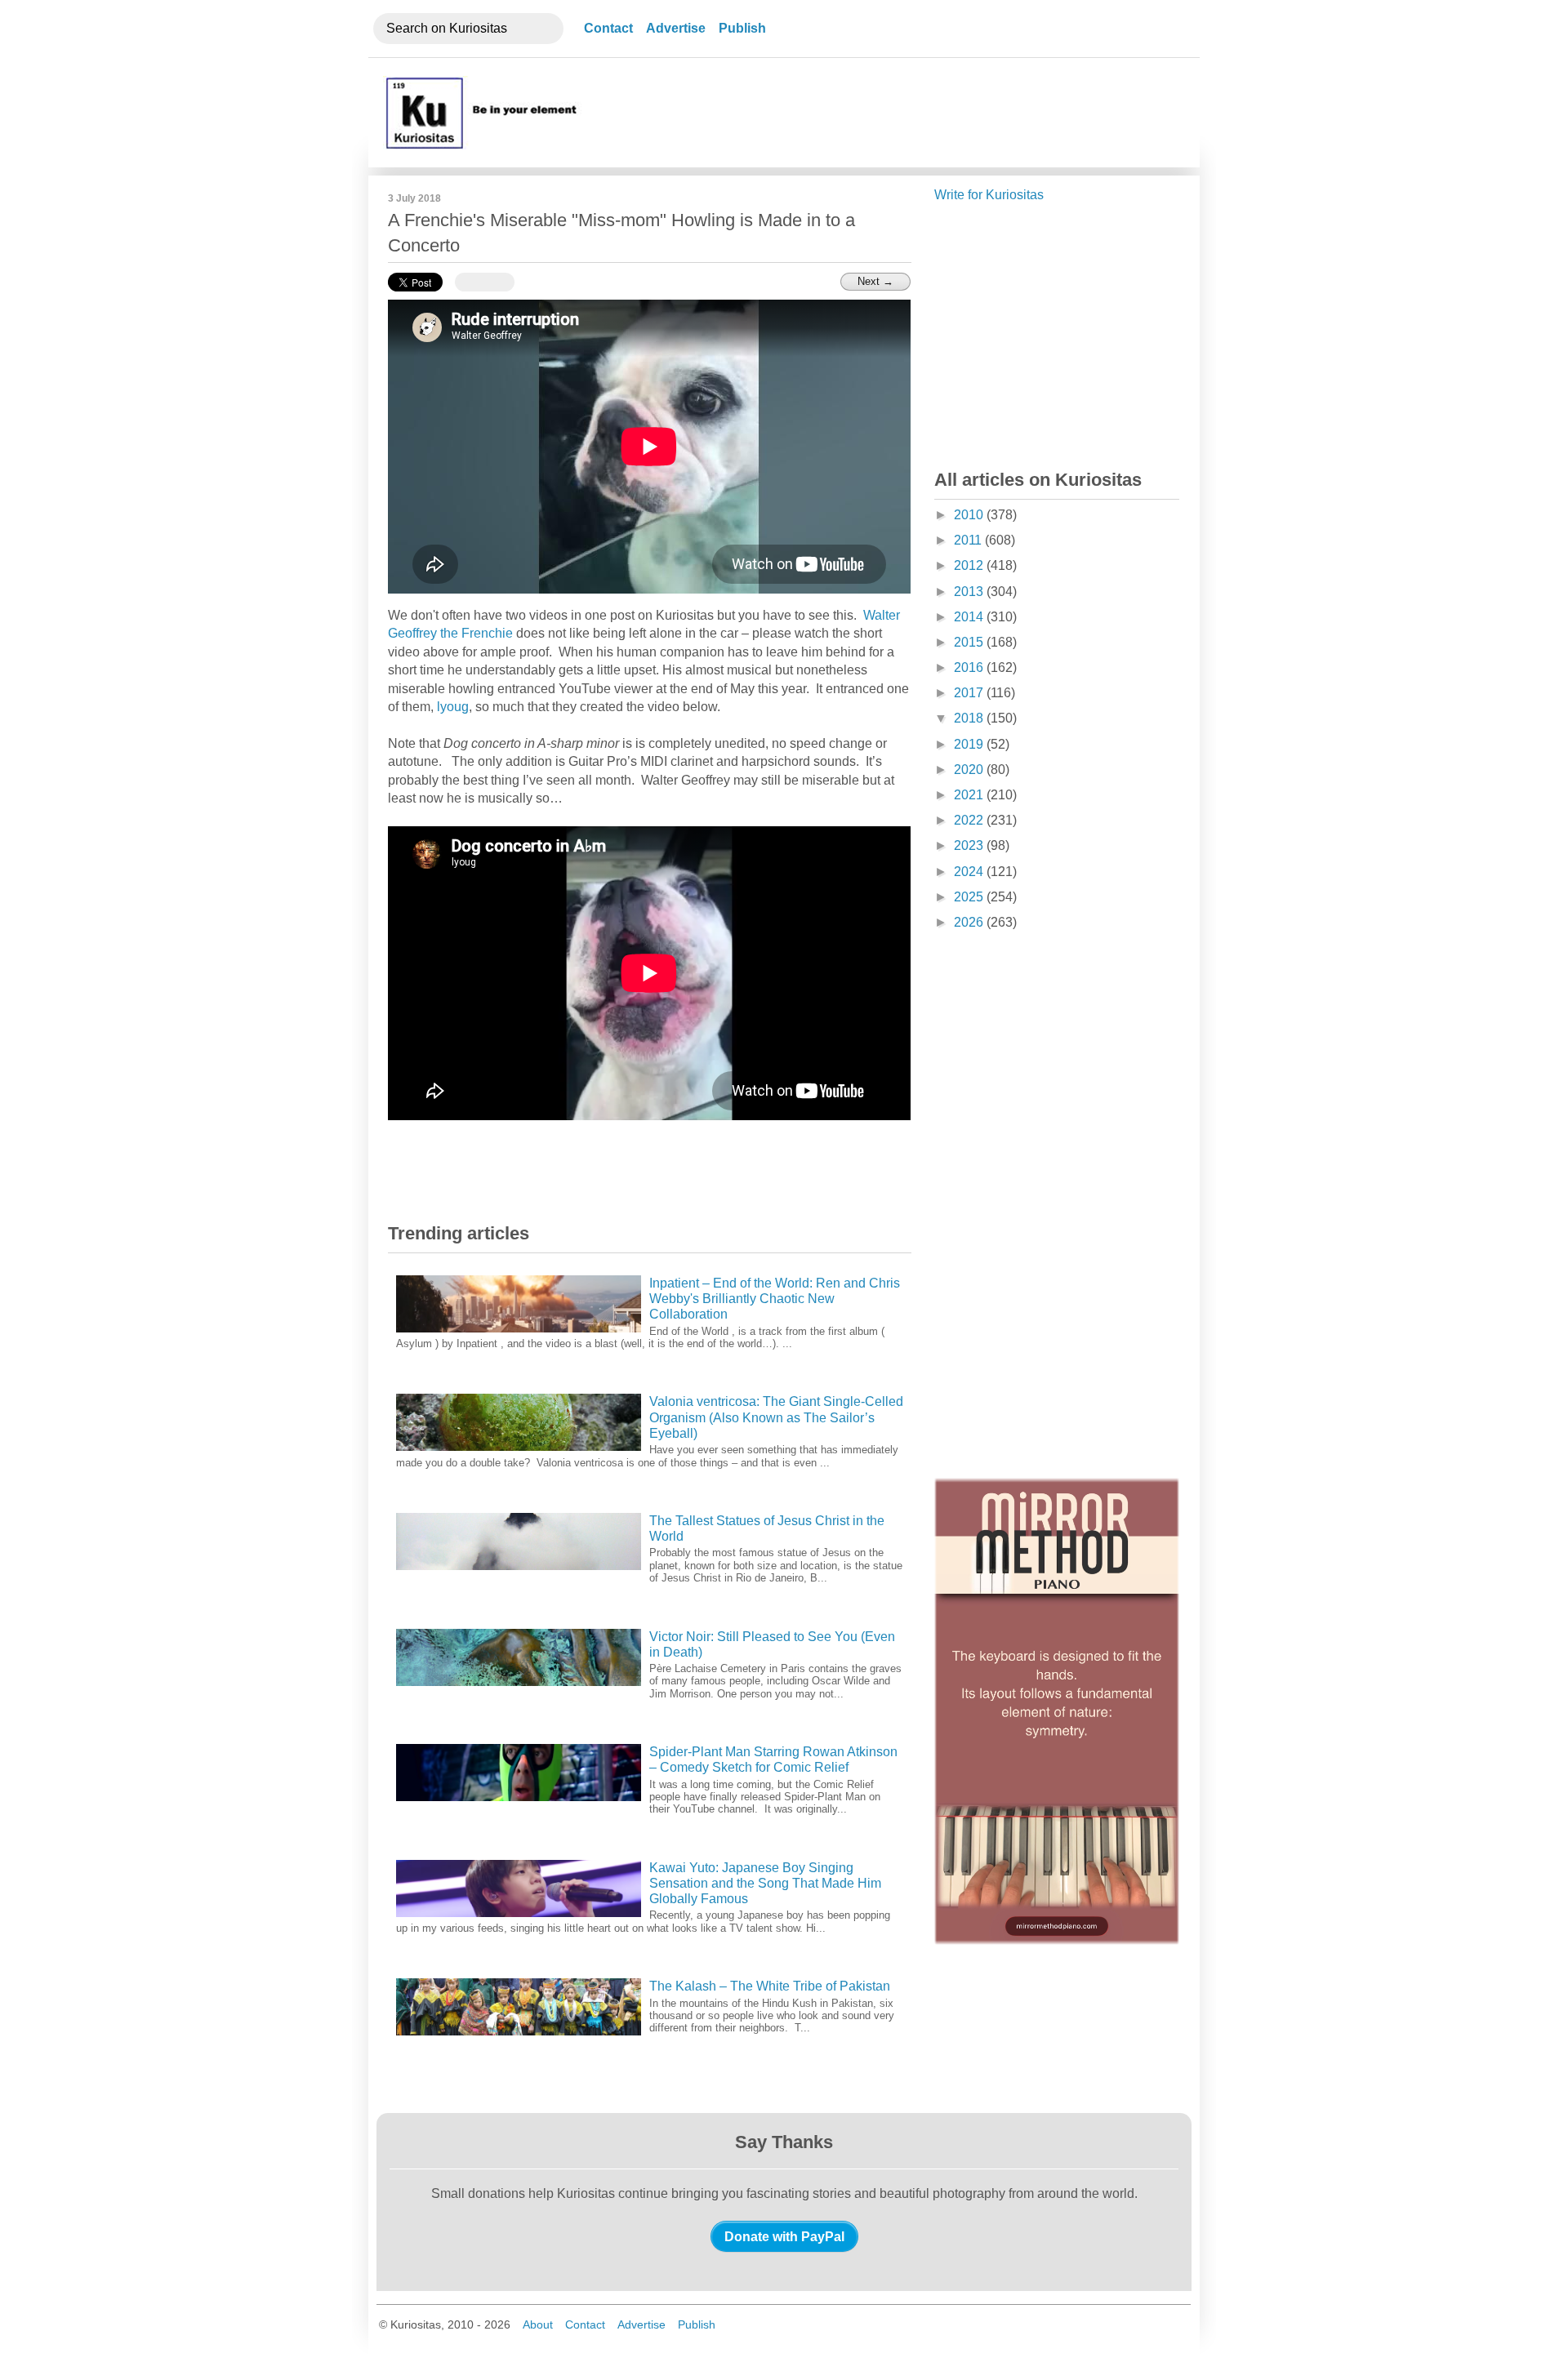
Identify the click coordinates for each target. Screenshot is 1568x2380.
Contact (608, 28)
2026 (970, 922)
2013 (970, 592)
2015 (970, 642)
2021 (970, 795)
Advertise (676, 28)
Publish (742, 28)
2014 (970, 617)
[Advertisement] (884, 113)
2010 (970, 515)
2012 (970, 565)
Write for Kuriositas (989, 195)
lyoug (453, 707)
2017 (970, 693)
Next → (875, 281)
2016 (970, 667)
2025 (970, 897)
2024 (970, 872)
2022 (970, 820)
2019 (970, 744)
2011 (969, 540)
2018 (970, 718)
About (538, 2324)
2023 (970, 845)
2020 (970, 770)
